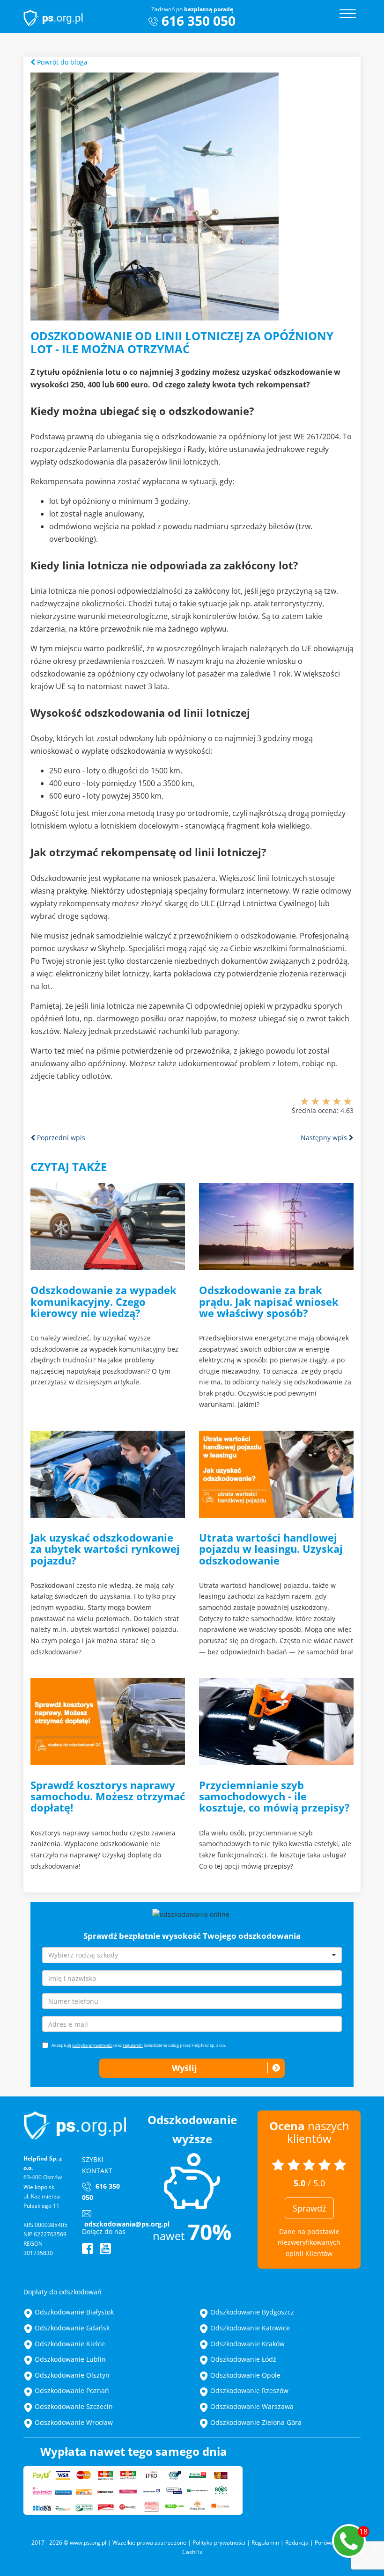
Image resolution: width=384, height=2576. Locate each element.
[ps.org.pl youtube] (105, 2251)
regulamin (133, 2045)
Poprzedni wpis (60, 1138)
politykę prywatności (92, 2045)
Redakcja (297, 2543)
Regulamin (265, 2543)
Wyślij (185, 2068)
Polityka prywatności (219, 2543)
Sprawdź (309, 2208)
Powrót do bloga (61, 62)
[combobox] (192, 1955)
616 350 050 (199, 20)
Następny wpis (325, 1138)
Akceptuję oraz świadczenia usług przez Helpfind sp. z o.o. (139, 2045)
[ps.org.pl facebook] (88, 2251)
